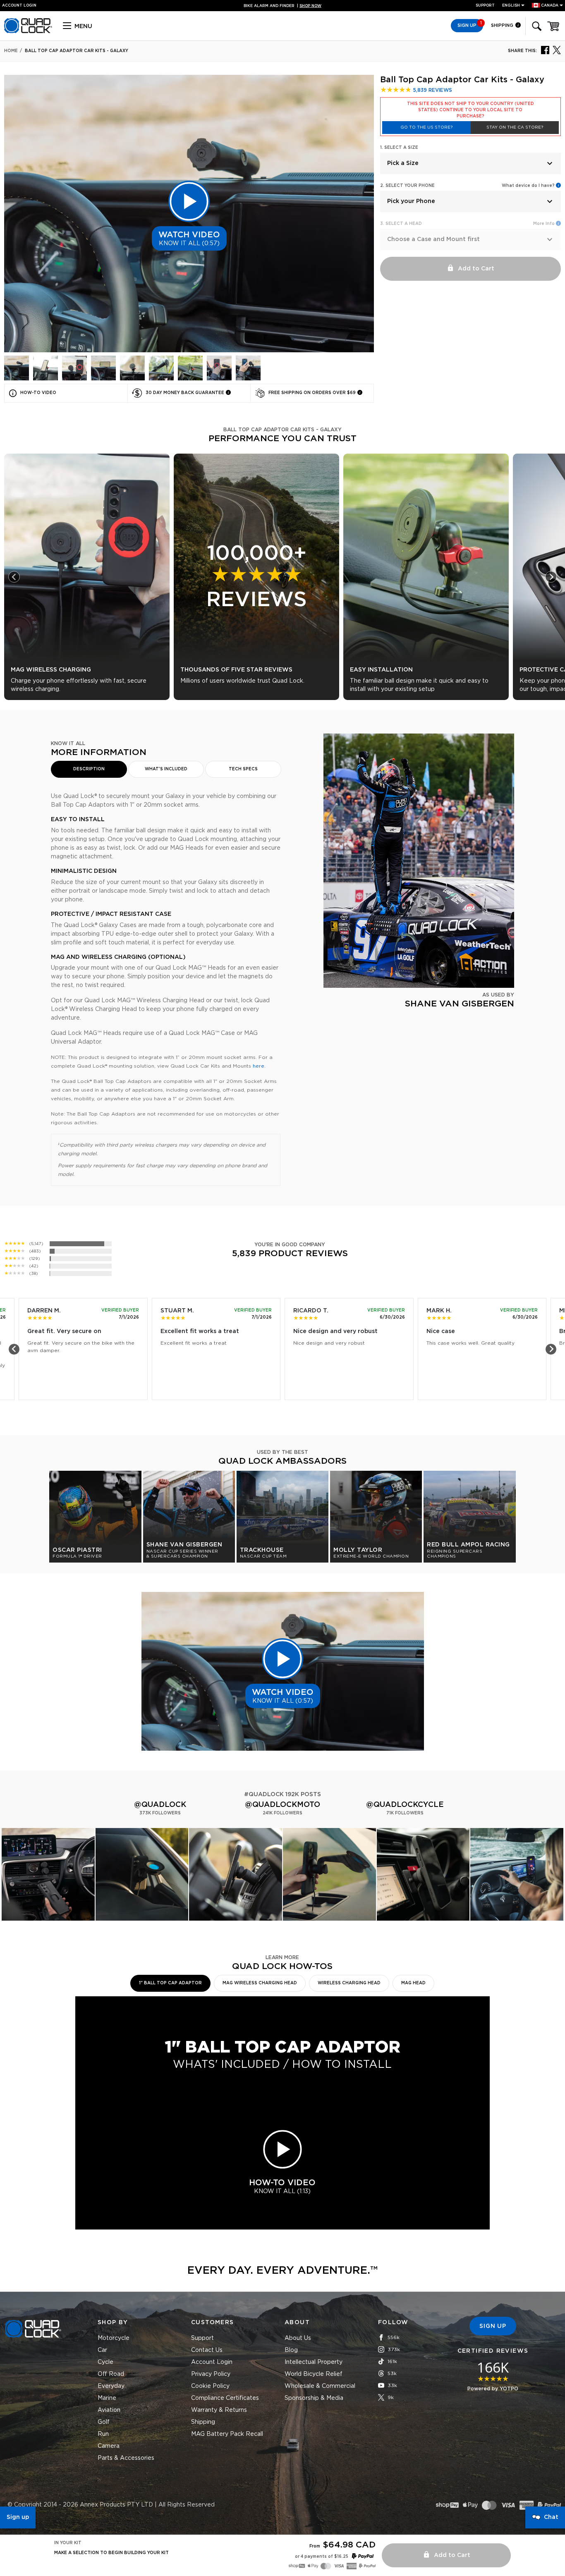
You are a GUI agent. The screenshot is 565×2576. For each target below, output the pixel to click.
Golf (104, 2422)
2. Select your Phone (407, 186)
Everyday (111, 2386)
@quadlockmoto (282, 1805)
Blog (291, 2350)
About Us (298, 2338)
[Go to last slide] (14, 577)
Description (89, 769)
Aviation (109, 2410)
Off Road (111, 2374)
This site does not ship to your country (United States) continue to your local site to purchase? (470, 110)
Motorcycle (114, 2338)
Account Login (212, 2362)
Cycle (105, 2362)
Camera (109, 2446)
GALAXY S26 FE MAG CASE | (283, 6)
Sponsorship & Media (314, 2398)
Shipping (503, 25)
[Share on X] (557, 50)
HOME (11, 51)
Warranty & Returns (219, 2410)
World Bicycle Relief (314, 2374)
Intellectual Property (314, 2362)
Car (102, 2350)
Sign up (18, 2517)
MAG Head (413, 1983)
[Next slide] (551, 577)
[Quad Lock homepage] (28, 32)
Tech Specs (243, 769)
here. (259, 1066)
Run (103, 2434)
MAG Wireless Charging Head (260, 1983)
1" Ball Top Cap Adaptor (170, 1983)
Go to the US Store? (426, 127)
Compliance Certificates (225, 2398)
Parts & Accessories (126, 2458)
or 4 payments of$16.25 (322, 2557)
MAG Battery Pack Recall (227, 2434)
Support (485, 6)
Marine (107, 2398)
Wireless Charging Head (349, 1983)
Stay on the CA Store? (515, 127)
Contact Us (207, 2350)
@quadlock (160, 1805)
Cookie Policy (210, 2386)
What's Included (166, 769)
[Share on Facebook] (545, 50)
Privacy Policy (211, 2374)
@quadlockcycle (405, 1805)
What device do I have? (528, 186)
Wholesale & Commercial (320, 2386)
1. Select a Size (399, 148)
